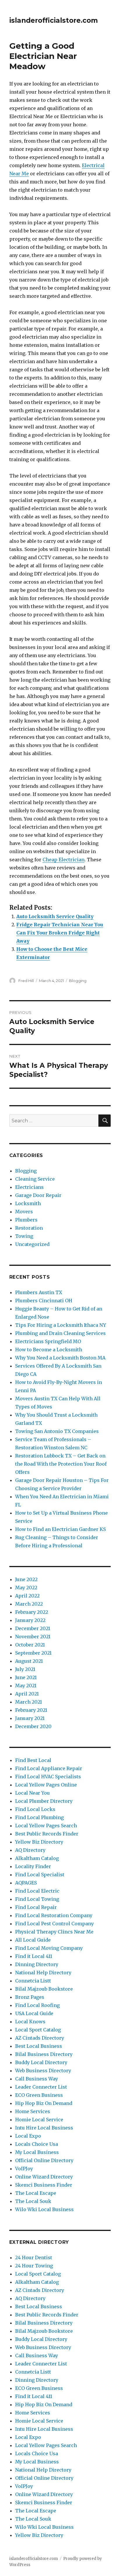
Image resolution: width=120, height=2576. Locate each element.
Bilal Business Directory (44, 2054)
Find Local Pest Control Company (54, 1924)
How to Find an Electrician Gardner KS (60, 1529)
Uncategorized (32, 1244)
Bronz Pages (30, 1997)
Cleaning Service (35, 1179)
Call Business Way (37, 2079)
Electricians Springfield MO (48, 1341)
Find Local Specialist (40, 1875)
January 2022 (30, 1620)
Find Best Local (33, 1760)
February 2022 (32, 1612)
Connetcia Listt (33, 1981)
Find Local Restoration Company (54, 1915)
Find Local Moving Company (49, 1948)
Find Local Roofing (37, 2005)
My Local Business (37, 2152)
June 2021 (26, 1677)
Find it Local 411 (34, 1956)
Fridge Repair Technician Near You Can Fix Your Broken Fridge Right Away (60, 933)
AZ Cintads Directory (40, 2038)
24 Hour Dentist (34, 2257)
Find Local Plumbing (39, 1817)
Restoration (29, 1228)
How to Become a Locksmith (49, 1350)
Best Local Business (39, 2046)
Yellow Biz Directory (39, 1842)
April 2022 (27, 1596)
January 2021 (30, 1718)
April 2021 (27, 1694)
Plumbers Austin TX (39, 1292)
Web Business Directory (43, 2071)
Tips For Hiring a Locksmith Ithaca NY (61, 1325)
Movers (24, 1212)
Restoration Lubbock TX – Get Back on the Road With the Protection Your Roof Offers (61, 1464)
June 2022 (26, 1579)
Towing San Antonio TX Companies (57, 1431)
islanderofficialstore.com (54, 20)
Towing (24, 1236)
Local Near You (32, 1793)
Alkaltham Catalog (37, 1858)
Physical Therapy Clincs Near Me (54, 1932)
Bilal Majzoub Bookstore (44, 1989)
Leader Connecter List (41, 2087)
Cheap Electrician (63, 860)
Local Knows (30, 2022)
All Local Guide (33, 1940)
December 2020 (33, 1726)
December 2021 (33, 1628)
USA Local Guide (34, 2013)
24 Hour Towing (34, 2266)
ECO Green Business (39, 2095)
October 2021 (30, 1645)
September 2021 (33, 1653)
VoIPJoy (24, 2169)
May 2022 (26, 1588)
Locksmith (28, 1203)
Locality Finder (33, 1866)
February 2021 (31, 1710)
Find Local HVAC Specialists (48, 1777)
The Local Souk (33, 2201)
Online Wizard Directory (44, 2177)
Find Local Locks (35, 1809)
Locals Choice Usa (37, 2144)
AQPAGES (26, 1883)
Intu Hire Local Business (44, 2128)
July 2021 (25, 1669)
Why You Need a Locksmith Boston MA (60, 1358)
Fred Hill (26, 981)
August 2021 (29, 1661)
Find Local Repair (36, 1907)
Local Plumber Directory (44, 1801)
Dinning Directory (37, 1964)
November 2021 (33, 1637)
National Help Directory (43, 1973)
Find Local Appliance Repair (49, 1768)
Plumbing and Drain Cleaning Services (60, 1333)
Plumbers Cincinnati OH (44, 1301)
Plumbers (26, 1220)
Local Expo (28, 2136)
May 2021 (26, 1686)
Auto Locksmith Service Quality (55, 916)
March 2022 (29, 1604)
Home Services (33, 2111)
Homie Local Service (39, 2120)
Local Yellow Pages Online (46, 1785)
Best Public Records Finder (47, 1834)
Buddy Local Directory (41, 2062)
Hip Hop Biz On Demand (44, 2103)
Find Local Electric (37, 1891)
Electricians (29, 1187)
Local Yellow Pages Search (46, 1826)
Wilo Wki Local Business (44, 2209)
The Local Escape (36, 2193)
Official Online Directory (44, 2160)
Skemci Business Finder (44, 2185)
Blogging (78, 981)
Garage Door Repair (38, 1195)
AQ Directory (30, 1850)
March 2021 (29, 1702)
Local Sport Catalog (38, 2030)
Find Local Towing (37, 1899)
